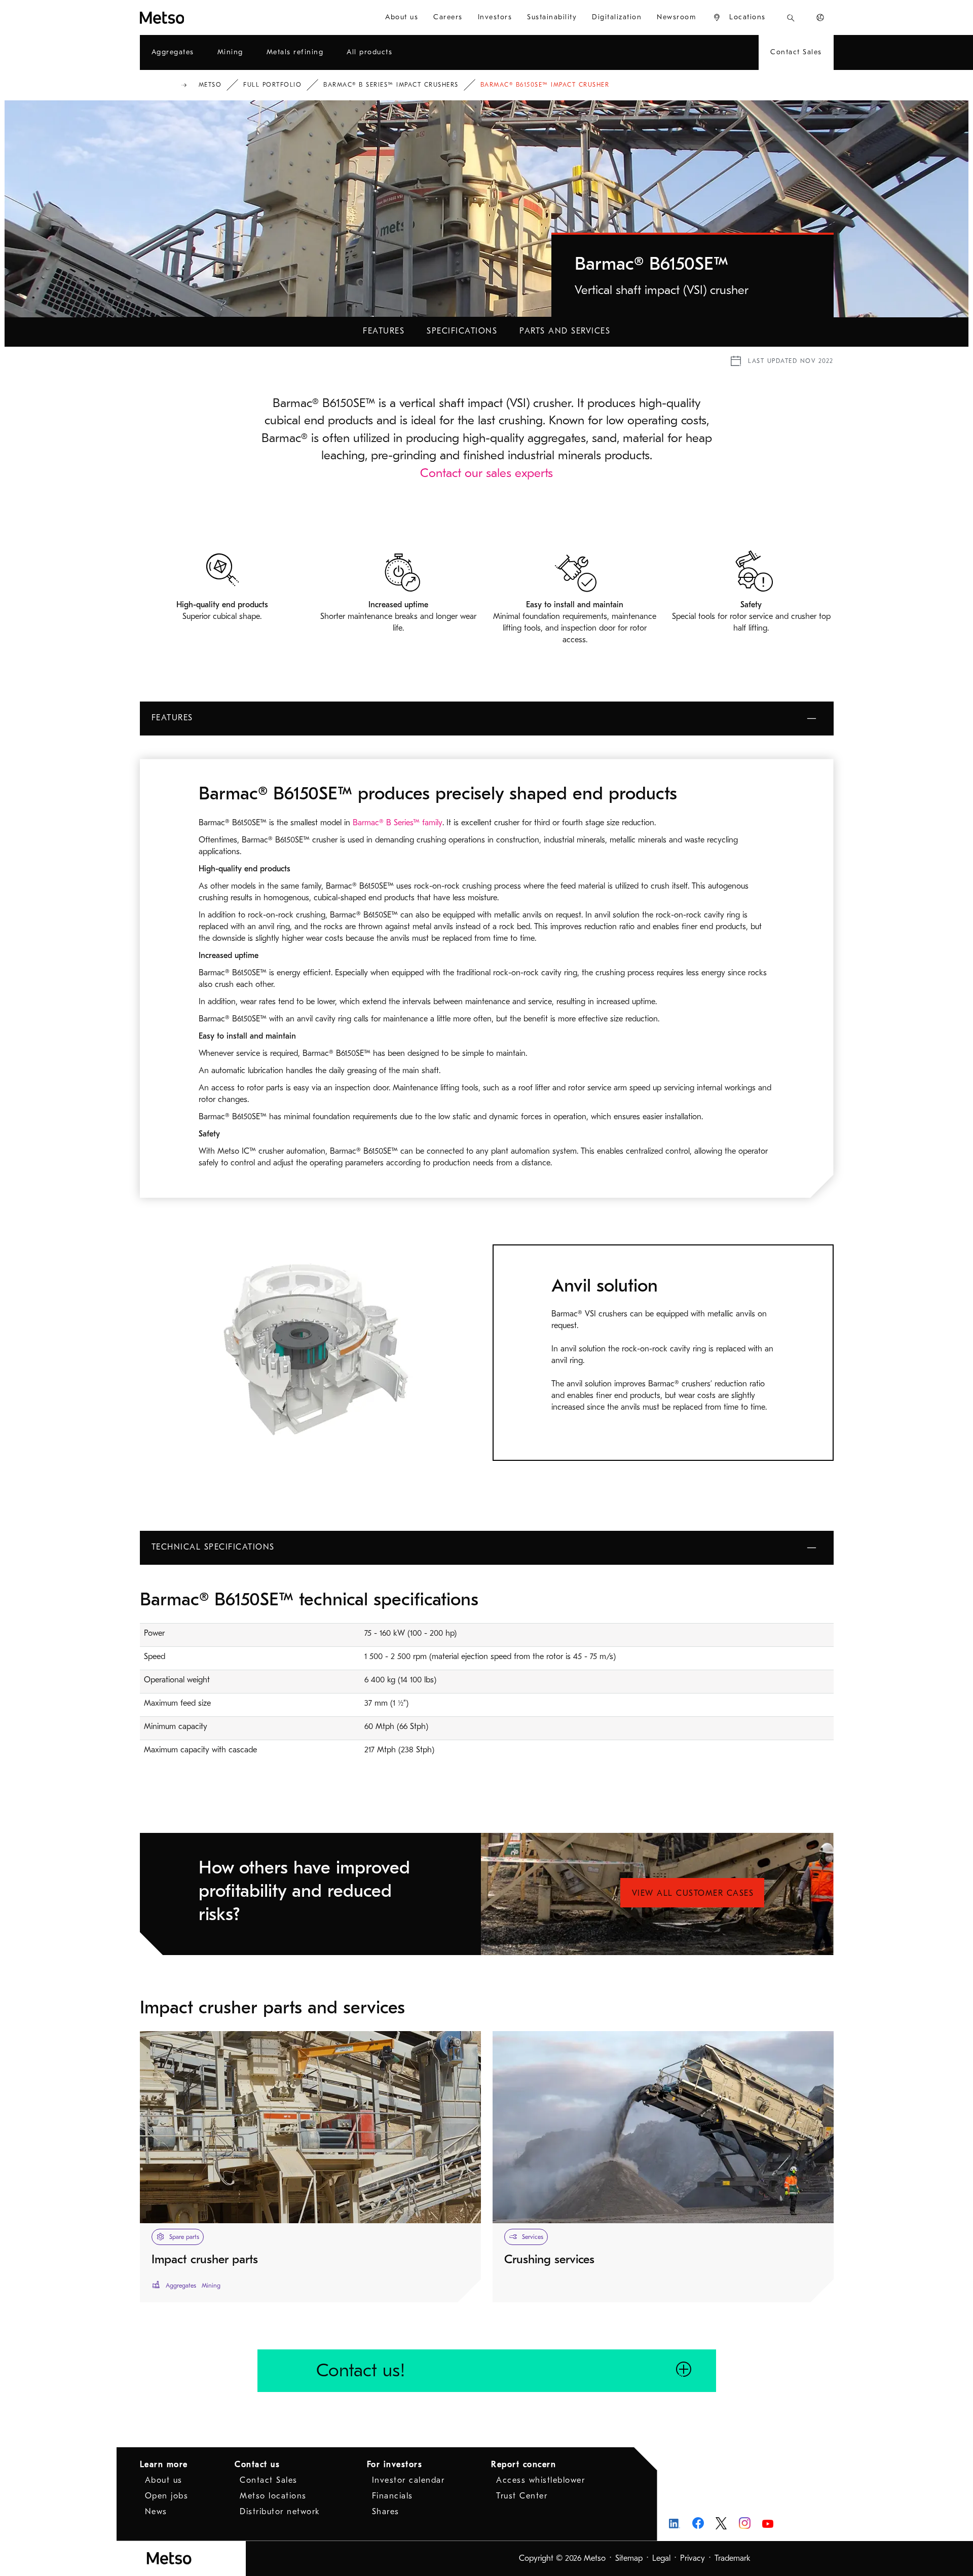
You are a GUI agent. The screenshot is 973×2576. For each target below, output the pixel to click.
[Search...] (791, 17)
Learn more (164, 2464)
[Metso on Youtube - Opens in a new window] (768, 2523)
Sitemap (629, 2558)
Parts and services (565, 331)
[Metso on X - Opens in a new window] (721, 2523)
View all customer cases (693, 1893)
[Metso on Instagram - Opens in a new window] (745, 2523)
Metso (210, 85)
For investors (395, 2464)
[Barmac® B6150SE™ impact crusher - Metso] (199, 17)
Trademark (733, 2558)
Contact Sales (269, 2480)
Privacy (693, 2558)
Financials (392, 2496)
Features (384, 331)
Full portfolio (272, 85)
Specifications (462, 331)
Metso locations (273, 2496)
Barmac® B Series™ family (398, 823)
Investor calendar (408, 2480)
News (156, 2512)
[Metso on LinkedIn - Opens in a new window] (675, 2523)
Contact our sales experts (486, 473)
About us (164, 2480)
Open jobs (167, 2496)
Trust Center (522, 2496)
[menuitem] (402, 17)
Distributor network (280, 2512)
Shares (386, 2512)
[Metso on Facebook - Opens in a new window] (698, 2523)
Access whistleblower (540, 2480)
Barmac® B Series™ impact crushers (391, 85)
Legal (661, 2558)
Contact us (257, 2464)
